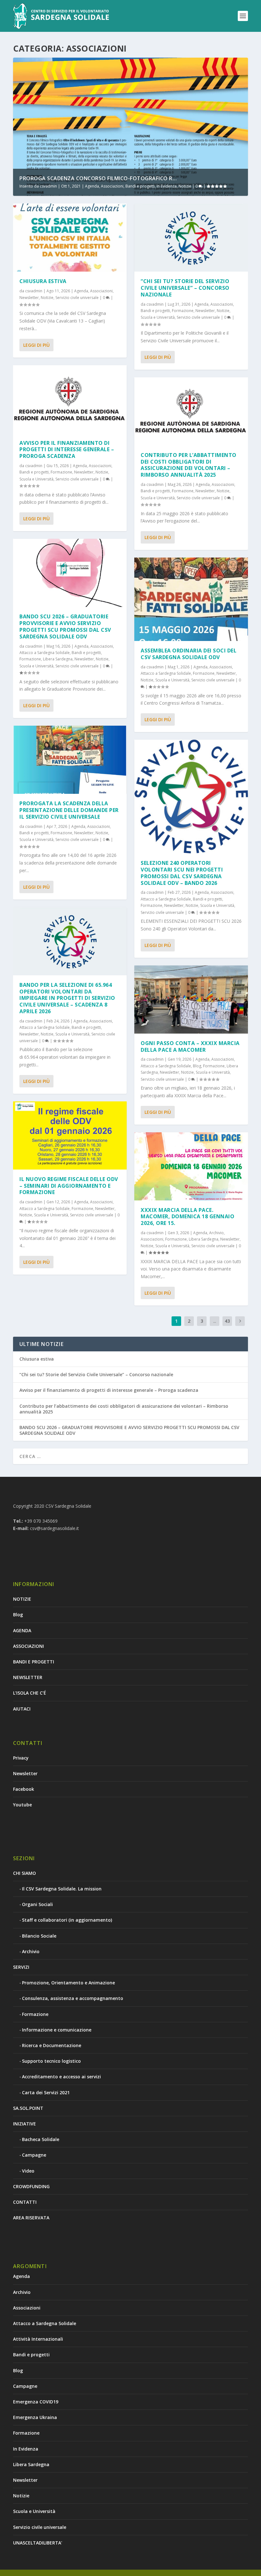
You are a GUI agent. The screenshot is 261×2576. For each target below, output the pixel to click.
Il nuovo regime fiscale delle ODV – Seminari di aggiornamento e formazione (69, 1186)
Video (28, 2171)
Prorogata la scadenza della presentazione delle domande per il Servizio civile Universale (69, 810)
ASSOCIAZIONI (28, 1646)
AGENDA (22, 1630)
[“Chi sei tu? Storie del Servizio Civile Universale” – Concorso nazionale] (191, 238)
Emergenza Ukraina (35, 2417)
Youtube (22, 1805)
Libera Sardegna (58, 659)
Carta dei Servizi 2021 (46, 2092)
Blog (197, 1066)
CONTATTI (25, 2202)
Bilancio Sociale (39, 1936)
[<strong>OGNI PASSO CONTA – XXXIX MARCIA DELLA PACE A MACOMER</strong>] (191, 1000)
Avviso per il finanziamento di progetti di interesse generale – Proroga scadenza (67, 450)
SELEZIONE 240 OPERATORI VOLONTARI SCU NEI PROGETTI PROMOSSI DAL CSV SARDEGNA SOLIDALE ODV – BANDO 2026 (182, 873)
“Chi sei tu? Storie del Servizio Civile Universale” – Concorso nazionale (185, 288)
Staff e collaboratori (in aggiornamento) (67, 1920)
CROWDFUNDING (31, 2186)
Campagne (34, 2155)
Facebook (24, 1789)
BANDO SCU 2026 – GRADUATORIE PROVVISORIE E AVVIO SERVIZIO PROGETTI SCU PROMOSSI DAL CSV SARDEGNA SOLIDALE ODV (65, 626)
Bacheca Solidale (41, 2139)
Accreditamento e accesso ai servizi (61, 2077)
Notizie (185, 186)
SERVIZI (21, 1967)
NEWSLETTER (28, 1677)
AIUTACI (22, 1709)
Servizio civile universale (77, 298)
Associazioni (112, 186)
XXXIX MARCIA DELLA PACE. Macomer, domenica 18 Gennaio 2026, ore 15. (187, 1217)
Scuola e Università (36, 479)
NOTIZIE (22, 1599)
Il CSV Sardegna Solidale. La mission (62, 1889)
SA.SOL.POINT (28, 2108)
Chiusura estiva (43, 281)
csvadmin (48, 186)
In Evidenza (167, 186)
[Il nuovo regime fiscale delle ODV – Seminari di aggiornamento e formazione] (70, 1135)
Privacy (21, 1758)
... (215, 1321)
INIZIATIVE (25, 2124)
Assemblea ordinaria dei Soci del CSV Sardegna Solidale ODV (189, 654)
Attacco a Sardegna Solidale (45, 653)
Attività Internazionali (38, 2339)
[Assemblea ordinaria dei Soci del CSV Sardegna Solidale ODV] (191, 599)
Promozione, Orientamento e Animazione (68, 1983)
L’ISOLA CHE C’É (30, 1693)
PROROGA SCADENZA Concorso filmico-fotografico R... (98, 178)
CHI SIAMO (25, 1873)
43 (227, 1321)
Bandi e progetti (140, 186)
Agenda (92, 186)
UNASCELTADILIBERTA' (38, 2543)
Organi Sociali (37, 1904)
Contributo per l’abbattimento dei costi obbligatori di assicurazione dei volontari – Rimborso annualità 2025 (189, 465)
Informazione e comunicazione (57, 2030)
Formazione (61, 472)
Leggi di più (36, 345)
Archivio (216, 1233)
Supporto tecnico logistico (51, 2061)
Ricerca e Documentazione (52, 2045)
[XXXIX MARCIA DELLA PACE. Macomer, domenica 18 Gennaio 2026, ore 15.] (191, 1166)
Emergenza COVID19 (36, 2402)
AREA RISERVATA (31, 2218)
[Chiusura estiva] (70, 238)
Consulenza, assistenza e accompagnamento (73, 1998)
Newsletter (29, 298)
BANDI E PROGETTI (34, 1662)
